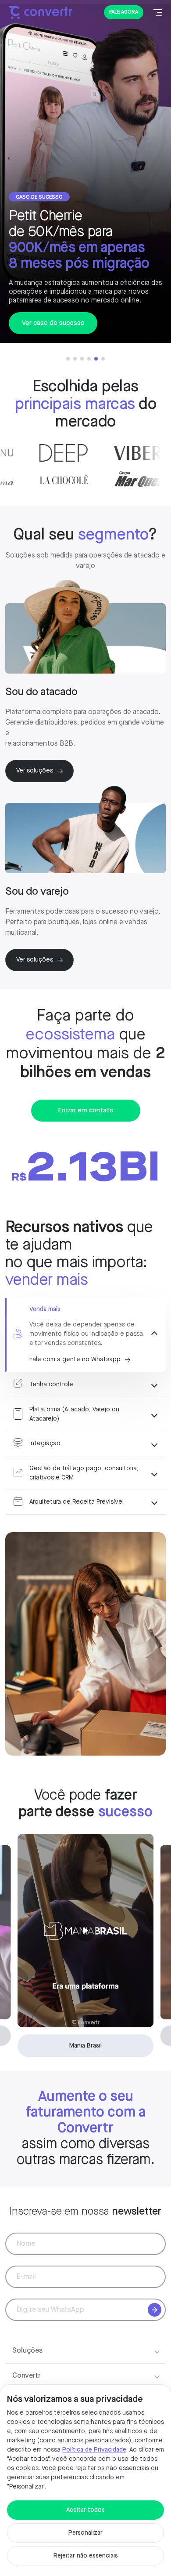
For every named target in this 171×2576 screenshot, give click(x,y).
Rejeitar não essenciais (86, 2556)
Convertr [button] (26, 2376)
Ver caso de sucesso (53, 323)
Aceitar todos (85, 2510)
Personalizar (85, 2533)
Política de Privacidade (94, 2450)
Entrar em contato (86, 1111)
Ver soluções (35, 771)
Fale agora (124, 12)
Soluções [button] (27, 2351)
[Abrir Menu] (158, 12)
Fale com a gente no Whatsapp (75, 1359)
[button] (68, 359)
